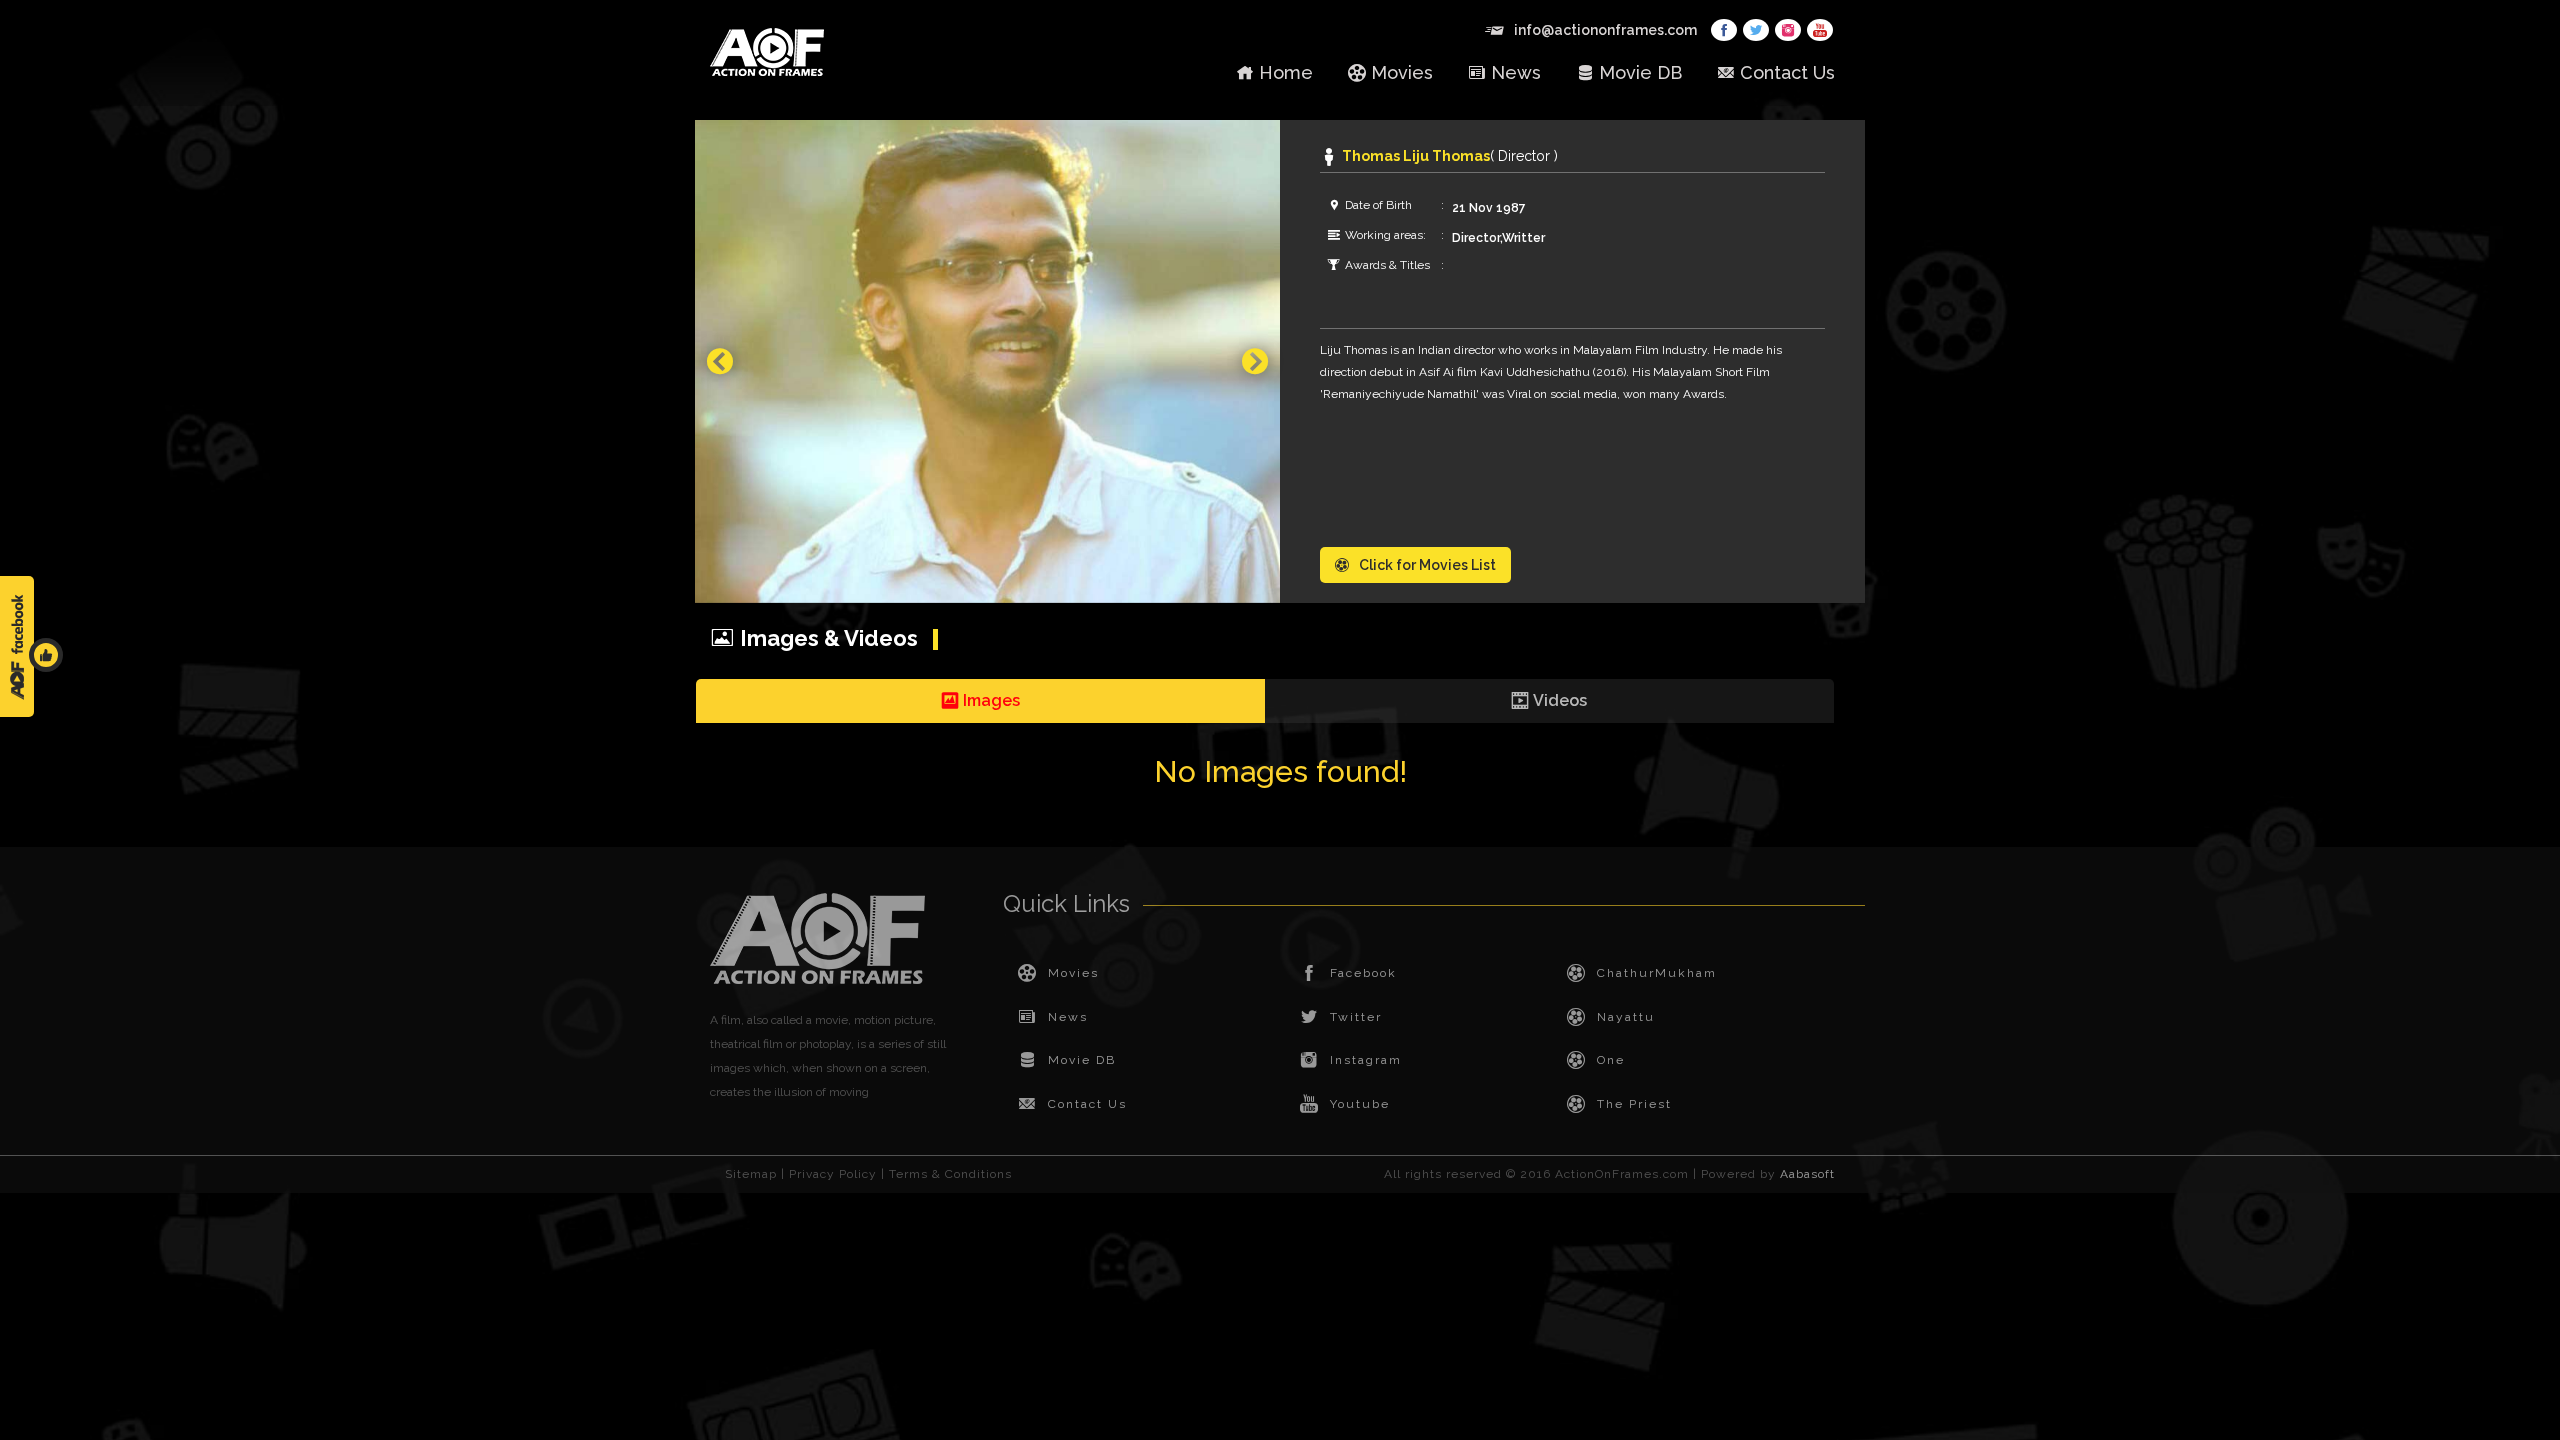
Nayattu (1626, 1017)
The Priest (1634, 1104)
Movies (1402, 72)
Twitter (1356, 1017)
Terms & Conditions (950, 1174)
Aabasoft (1807, 1174)
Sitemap (751, 1174)
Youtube (1360, 1104)
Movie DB (1640, 72)
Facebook (1363, 973)
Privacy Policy (833, 1174)
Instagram (1366, 1060)
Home (1286, 72)
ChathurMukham (1657, 973)
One (1611, 1060)
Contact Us (1787, 72)
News (1516, 72)
